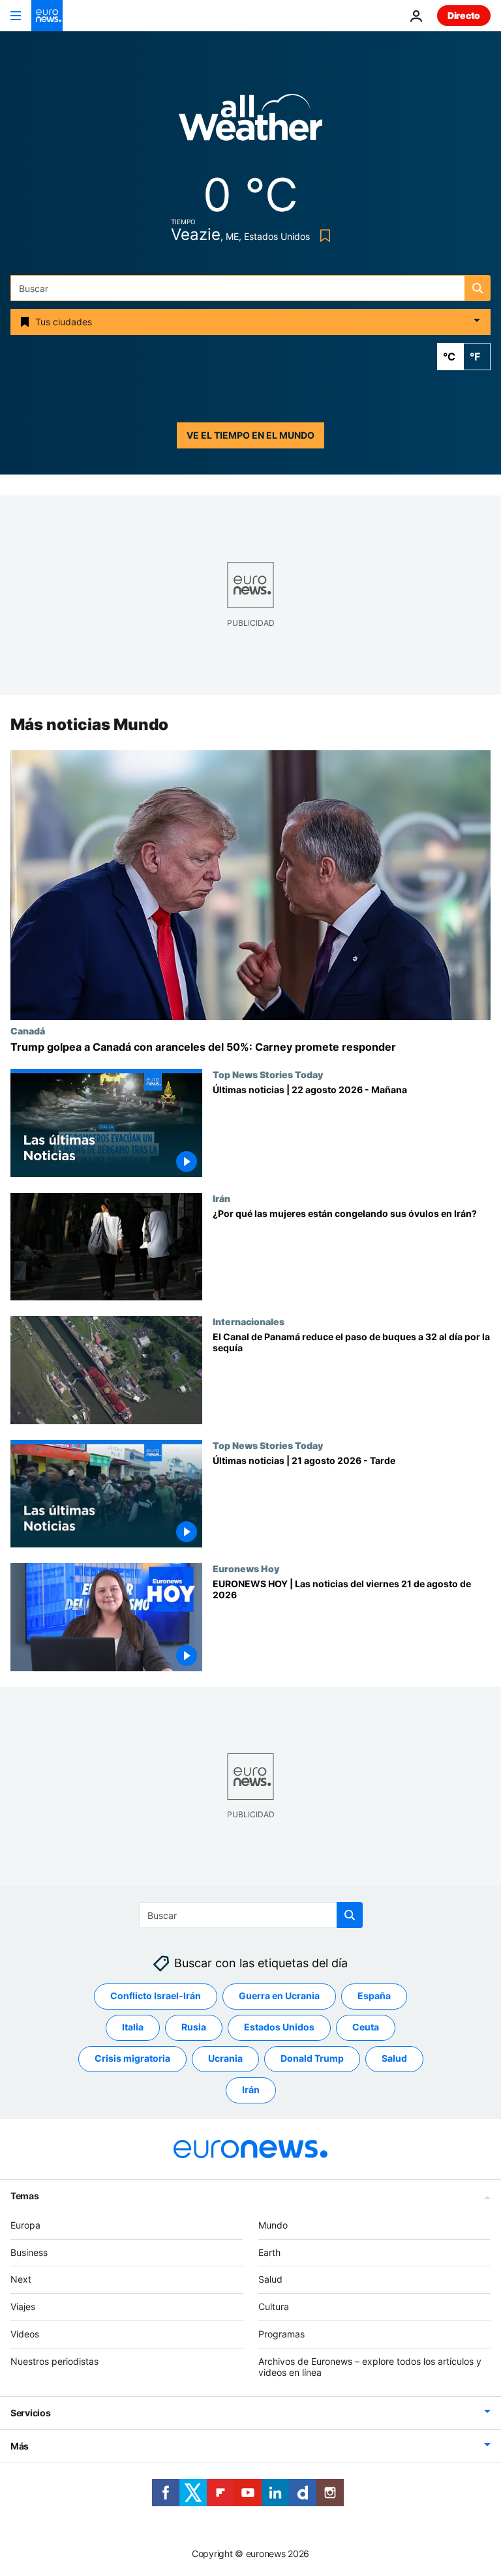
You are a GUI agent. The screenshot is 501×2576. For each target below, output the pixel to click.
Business (29, 2252)
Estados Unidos (279, 2027)
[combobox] (250, 288)
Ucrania (225, 2059)
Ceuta (366, 2027)
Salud (394, 2059)
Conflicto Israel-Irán (156, 1996)
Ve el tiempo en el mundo (250, 435)
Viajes (23, 2306)
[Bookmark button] (323, 236)
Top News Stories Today (268, 1074)
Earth (269, 2252)
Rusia (194, 2027)
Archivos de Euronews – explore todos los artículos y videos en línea (370, 2367)
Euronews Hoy (246, 1569)
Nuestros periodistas (54, 2361)
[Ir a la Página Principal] (47, 16)
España (374, 1996)
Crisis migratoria (132, 2059)
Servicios (30, 2413)
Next (21, 2280)
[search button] (478, 288)
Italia (133, 2027)
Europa (25, 2225)
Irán (221, 1198)
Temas (25, 2196)
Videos (25, 2334)
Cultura (274, 2306)
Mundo (273, 2225)
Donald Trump (312, 2059)
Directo (464, 15)
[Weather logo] (250, 122)
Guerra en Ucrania (279, 1996)
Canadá (28, 1031)
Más (20, 2447)
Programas (281, 2334)
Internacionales (249, 1321)
